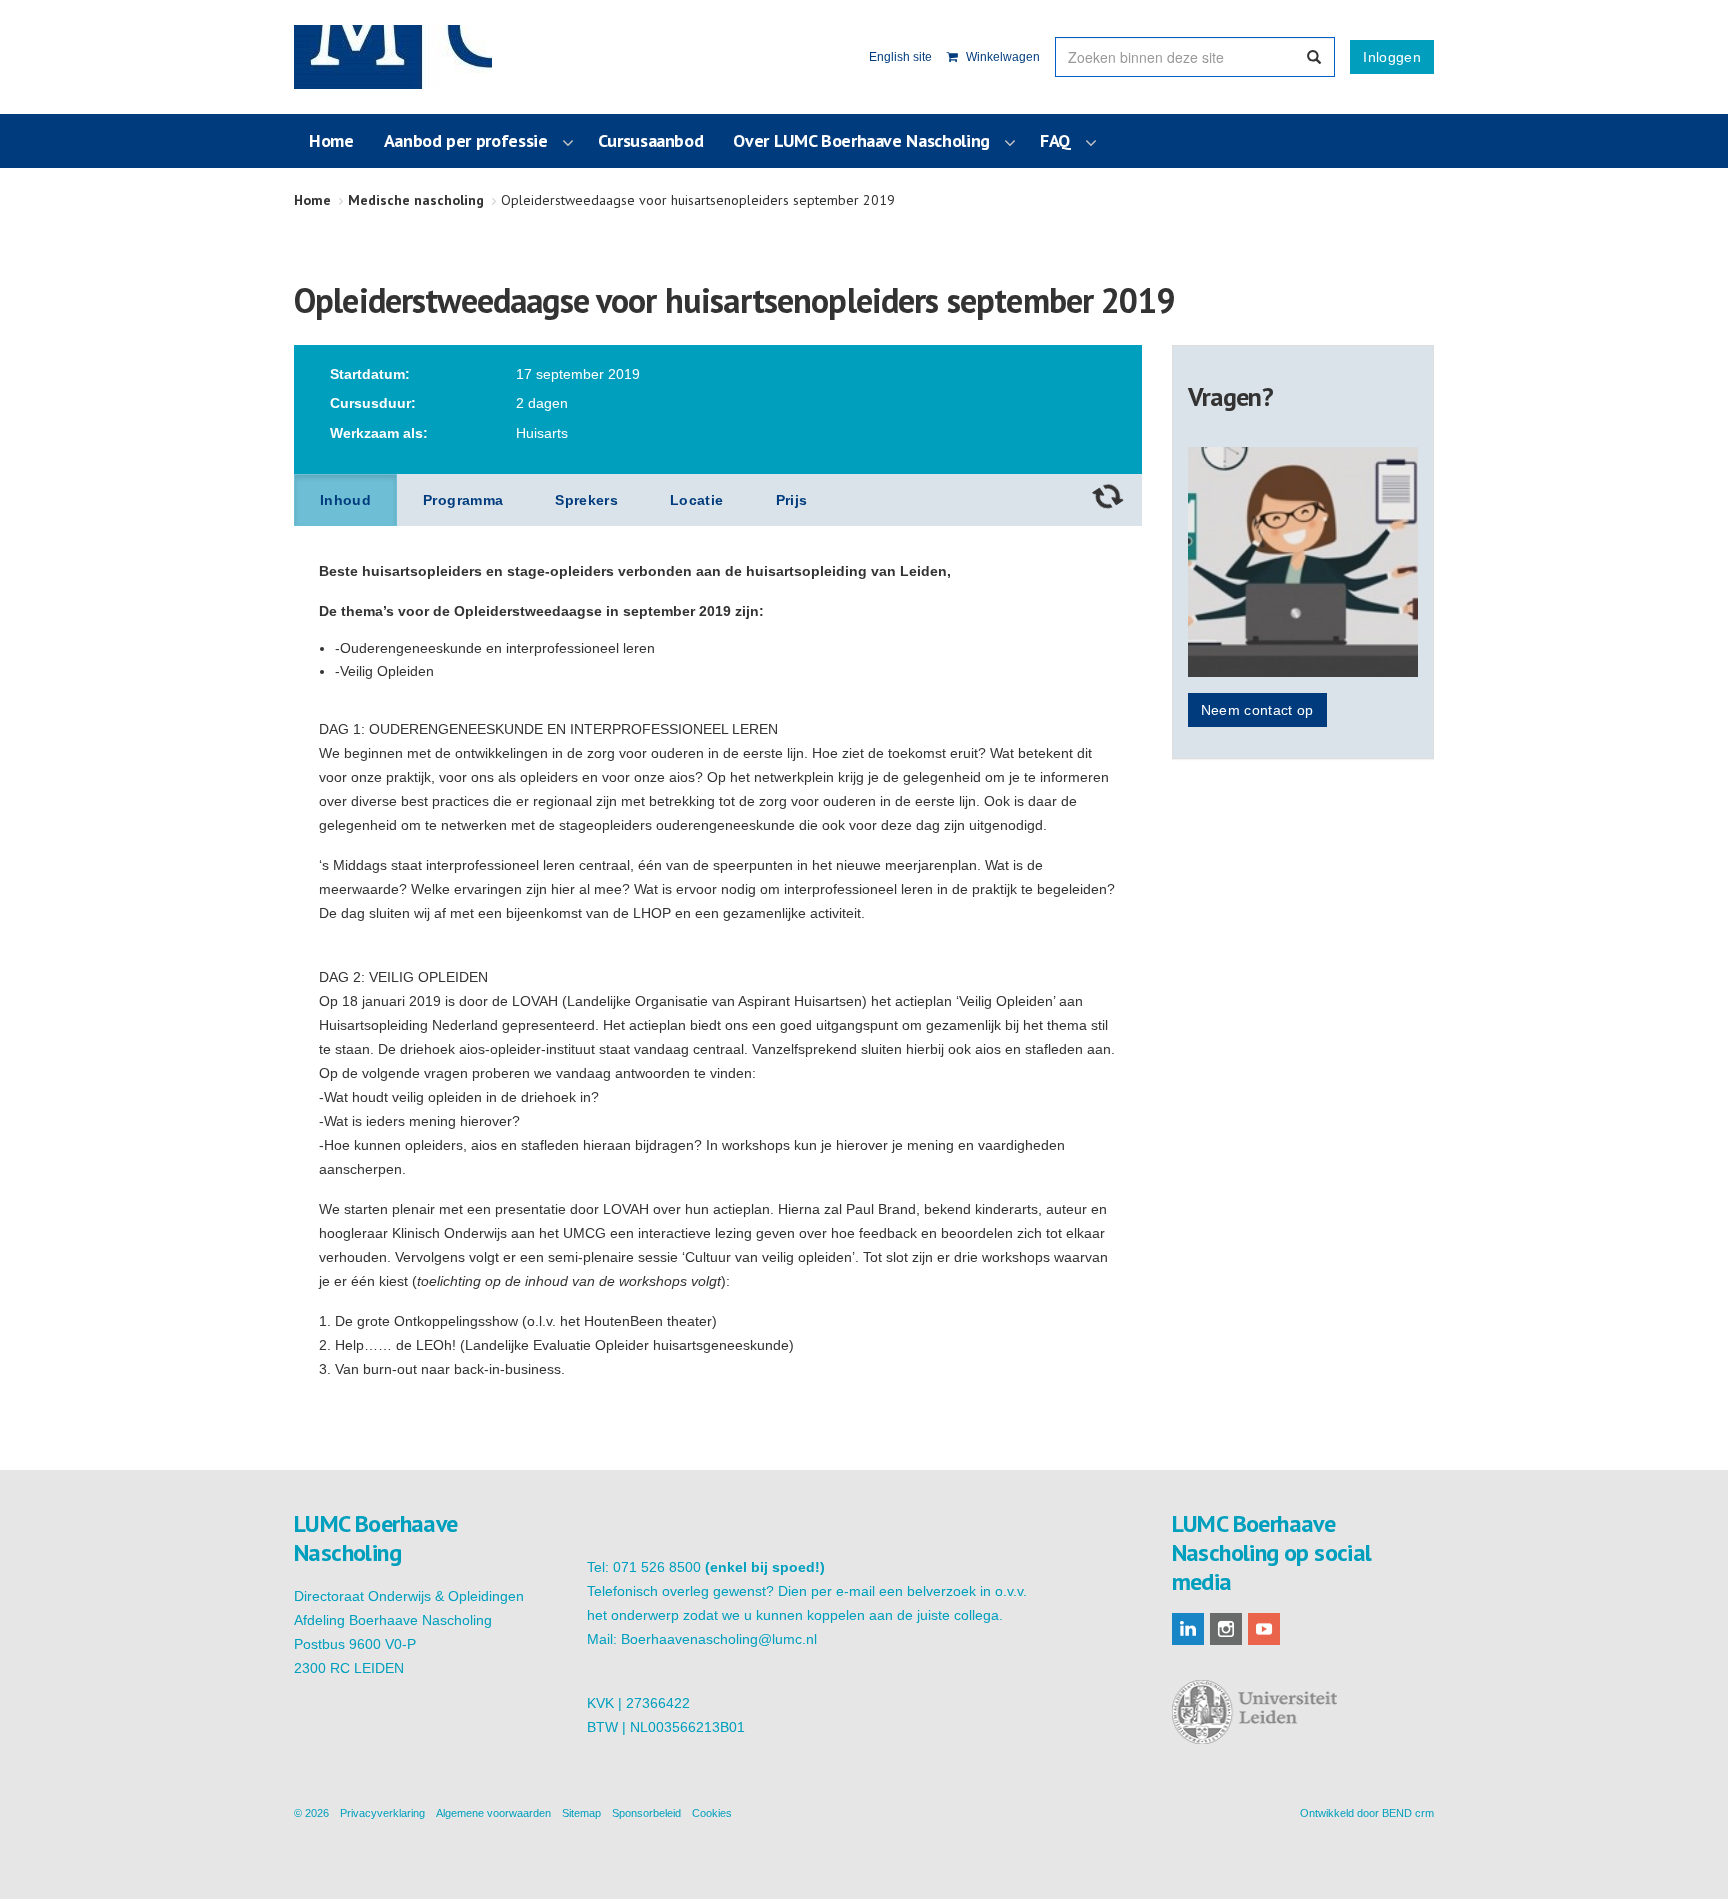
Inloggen (1392, 57)
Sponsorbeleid (646, 1813)
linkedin (1188, 1629)
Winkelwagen (1001, 57)
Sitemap (581, 1813)
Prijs (792, 500)
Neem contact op (1257, 710)
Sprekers (586, 500)
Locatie (696, 500)
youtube (1264, 1629)
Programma (463, 500)
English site (900, 57)
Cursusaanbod (651, 140)
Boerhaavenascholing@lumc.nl (719, 1639)
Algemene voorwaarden (493, 1813)
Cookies (712, 1813)
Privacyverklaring (382, 1813)
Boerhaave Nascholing (393, 57)
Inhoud (345, 500)
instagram (1226, 1629)
